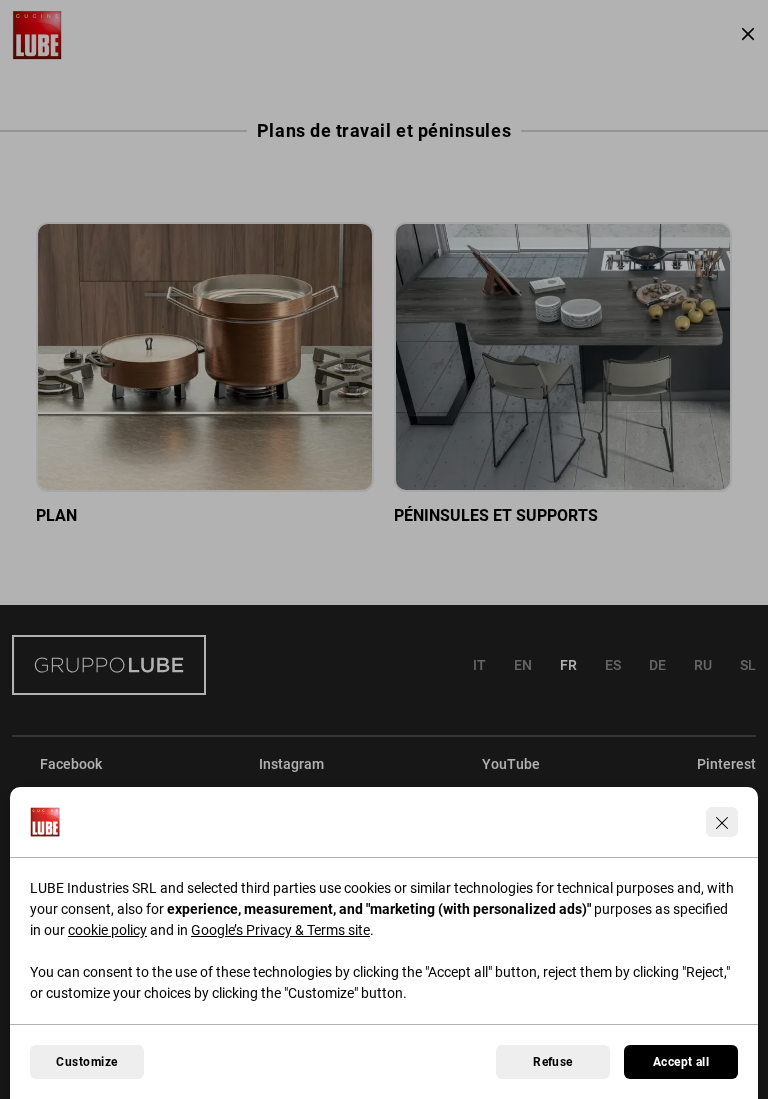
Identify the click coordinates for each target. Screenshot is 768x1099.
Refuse (553, 1062)
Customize (86, 1062)
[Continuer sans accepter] (722, 822)
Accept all (681, 1062)
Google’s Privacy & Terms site (280, 930)
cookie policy (107, 930)
